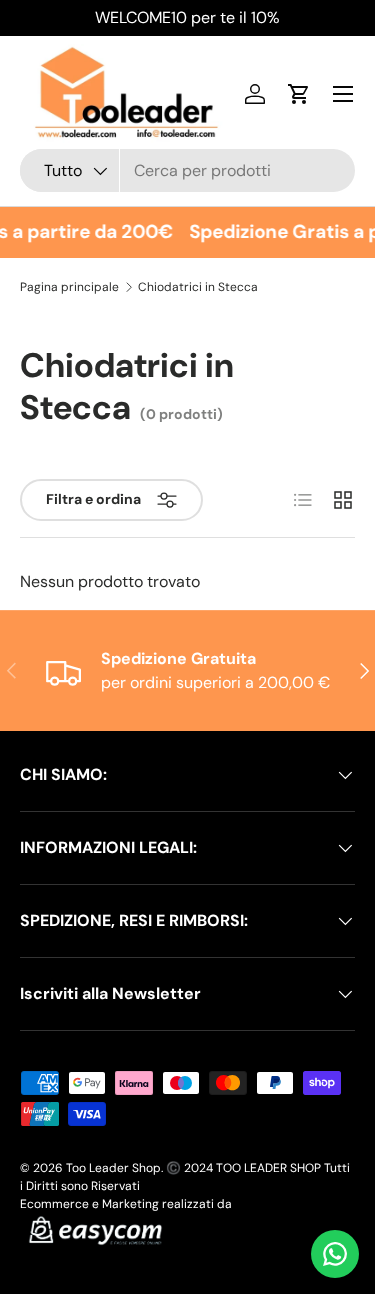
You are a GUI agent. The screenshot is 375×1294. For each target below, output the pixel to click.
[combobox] (187, 170)
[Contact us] (335, 1254)
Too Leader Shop (113, 1168)
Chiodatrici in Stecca (198, 287)
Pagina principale (69, 287)
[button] (299, 94)
